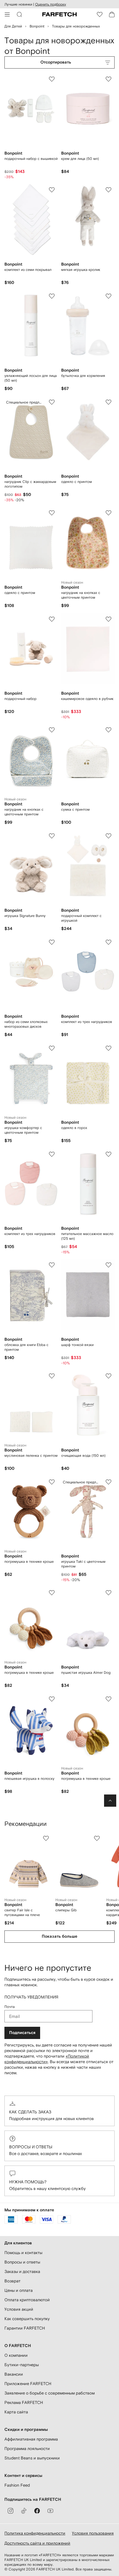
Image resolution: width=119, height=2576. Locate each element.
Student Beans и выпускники (32, 2458)
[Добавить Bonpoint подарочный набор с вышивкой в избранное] (52, 79)
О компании (16, 2355)
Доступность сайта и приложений (37, 2543)
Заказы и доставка (22, 2271)
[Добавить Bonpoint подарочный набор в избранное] (52, 619)
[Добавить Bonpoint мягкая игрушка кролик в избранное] (108, 190)
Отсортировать (56, 62)
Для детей (13, 26)
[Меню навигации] (7, 14)
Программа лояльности (27, 2448)
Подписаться (22, 2033)
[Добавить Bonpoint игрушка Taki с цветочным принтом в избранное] (108, 1482)
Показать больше (59, 1936)
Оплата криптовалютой (27, 2300)
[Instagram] (11, 2511)
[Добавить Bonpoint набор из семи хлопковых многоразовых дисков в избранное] (52, 942)
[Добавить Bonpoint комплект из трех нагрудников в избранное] (108, 942)
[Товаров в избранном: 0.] (100, 14)
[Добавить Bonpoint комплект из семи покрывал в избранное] (52, 190)
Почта (10, 2007)
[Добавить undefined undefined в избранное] (46, 1838)
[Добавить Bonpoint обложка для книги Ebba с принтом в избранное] (52, 1265)
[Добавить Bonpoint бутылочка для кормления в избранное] (108, 296)
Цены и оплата (19, 2290)
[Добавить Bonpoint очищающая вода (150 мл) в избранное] (108, 1376)
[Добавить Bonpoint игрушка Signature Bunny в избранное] (52, 836)
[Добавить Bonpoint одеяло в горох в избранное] (108, 1048)
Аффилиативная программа (31, 2439)
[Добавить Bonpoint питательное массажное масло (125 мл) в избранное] (108, 1154)
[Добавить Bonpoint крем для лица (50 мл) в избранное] (108, 79)
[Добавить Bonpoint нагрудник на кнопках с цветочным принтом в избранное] (108, 513)
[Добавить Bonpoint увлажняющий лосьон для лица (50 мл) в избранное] (52, 296)
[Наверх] (110, 1801)
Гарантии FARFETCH (25, 2328)
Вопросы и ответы (31, 2147)
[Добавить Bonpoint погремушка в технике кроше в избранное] (52, 1482)
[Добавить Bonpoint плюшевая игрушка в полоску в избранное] (52, 1699)
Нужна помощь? (28, 2182)
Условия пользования (93, 2533)
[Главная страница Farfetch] (59, 14)
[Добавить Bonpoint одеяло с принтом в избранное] (108, 402)
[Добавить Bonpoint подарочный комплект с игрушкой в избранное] (108, 836)
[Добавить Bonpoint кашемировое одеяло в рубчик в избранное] (108, 619)
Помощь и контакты (23, 2253)
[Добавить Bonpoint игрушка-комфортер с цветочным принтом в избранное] (52, 1048)
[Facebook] (37, 2511)
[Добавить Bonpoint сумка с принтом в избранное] (108, 730)
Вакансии (14, 2374)
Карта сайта (16, 2412)
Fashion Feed (17, 2485)
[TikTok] (24, 2511)
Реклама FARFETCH (24, 2402)
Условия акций (19, 2309)
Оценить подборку (51, 4)
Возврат (12, 2281)
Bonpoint (37, 26)
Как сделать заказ (30, 2112)
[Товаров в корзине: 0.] (112, 14)
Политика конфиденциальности (35, 2533)
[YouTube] (50, 2511)
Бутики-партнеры (22, 2365)
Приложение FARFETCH (28, 2384)
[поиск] (19, 14)
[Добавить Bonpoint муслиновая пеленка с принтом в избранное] (52, 1376)
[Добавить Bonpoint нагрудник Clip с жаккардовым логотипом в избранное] (52, 402)
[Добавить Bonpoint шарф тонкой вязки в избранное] (108, 1265)
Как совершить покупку (27, 2319)
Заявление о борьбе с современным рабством (50, 2393)
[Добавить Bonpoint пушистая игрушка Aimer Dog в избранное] (108, 1593)
